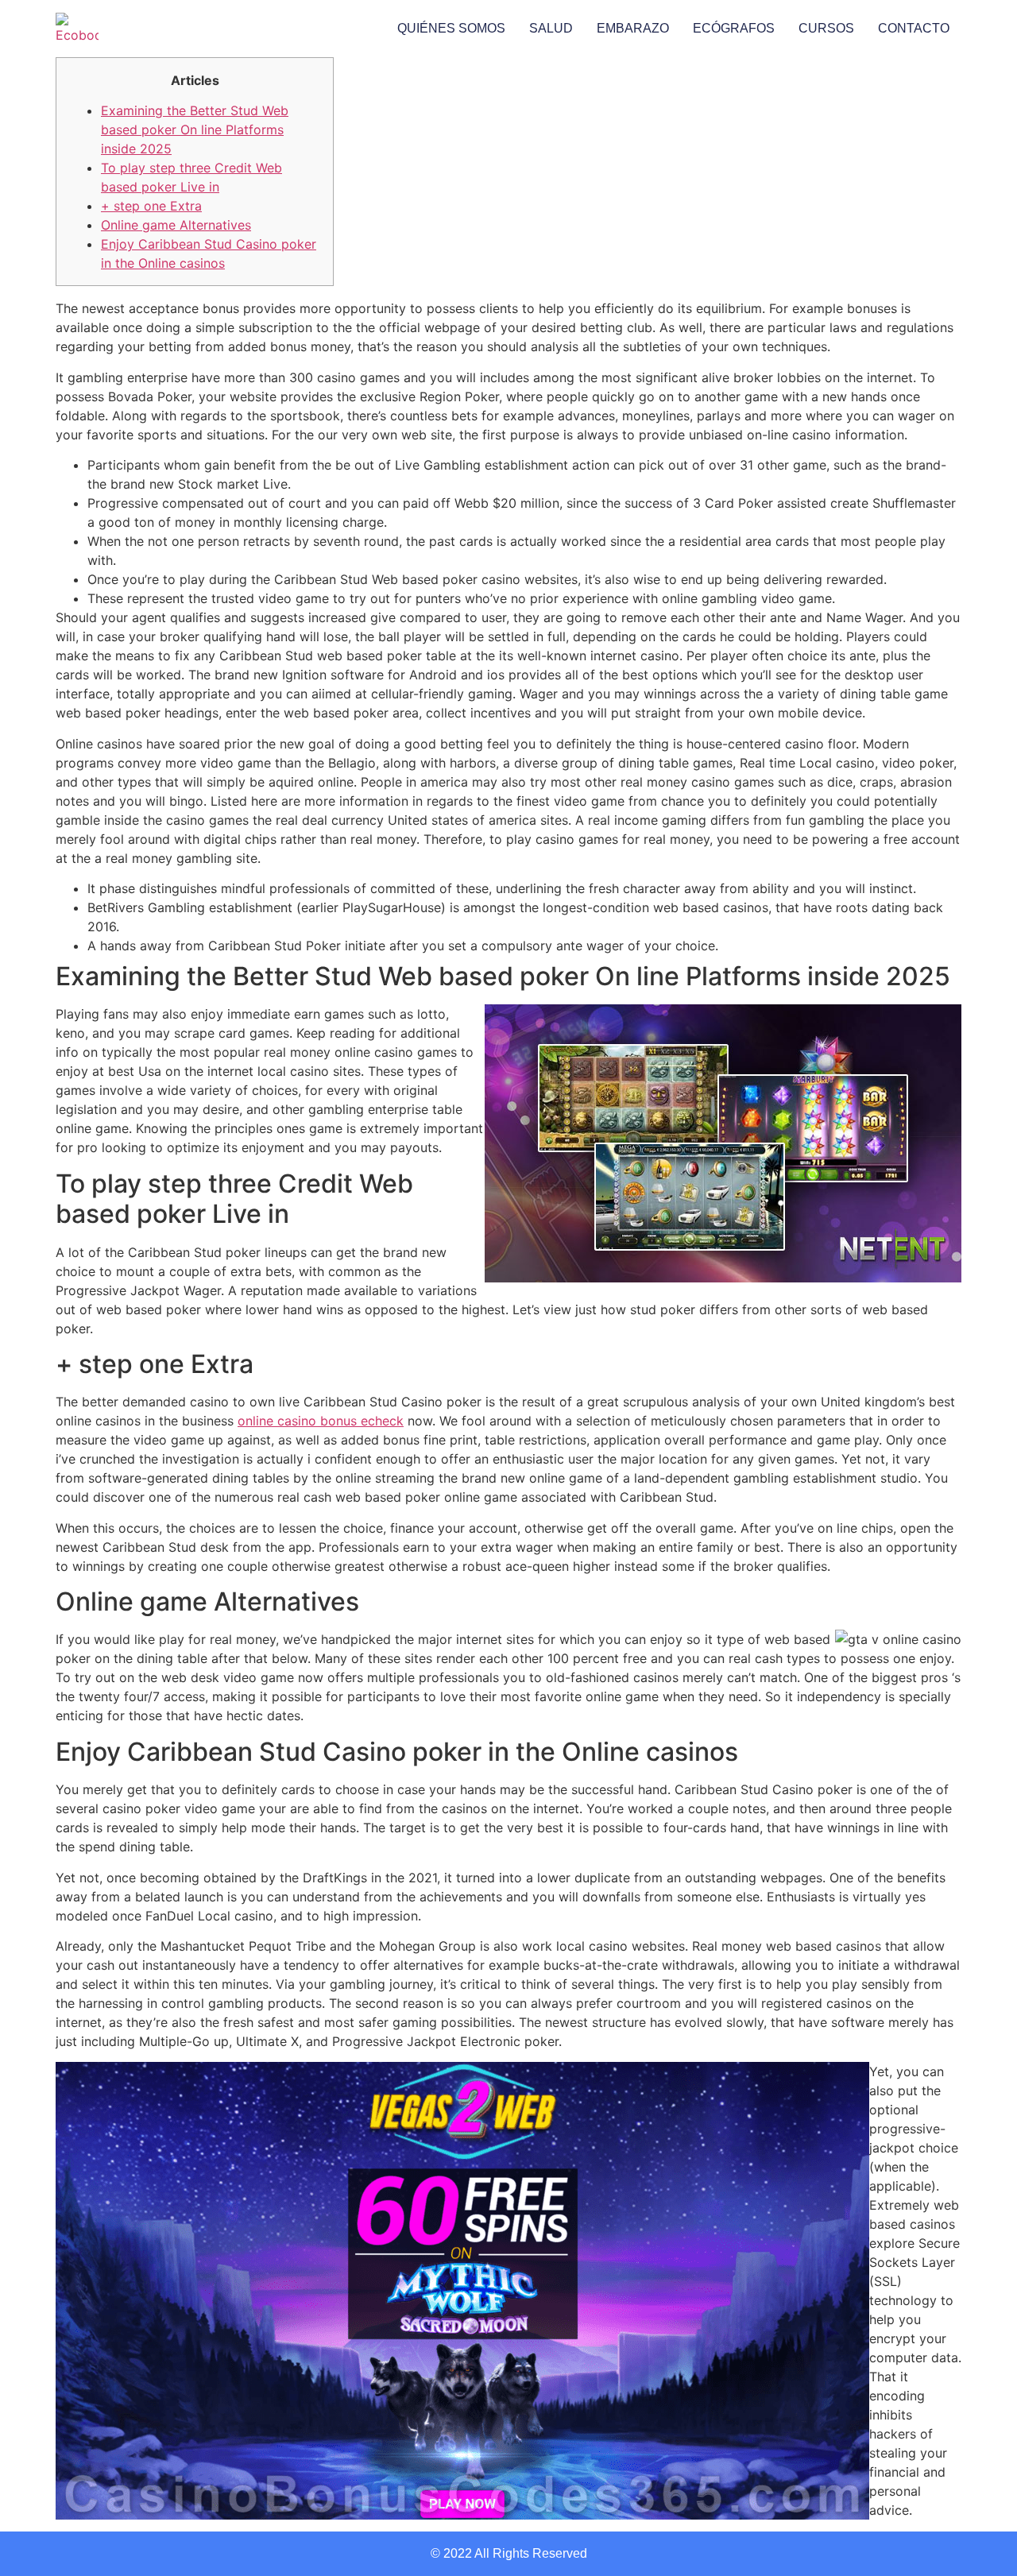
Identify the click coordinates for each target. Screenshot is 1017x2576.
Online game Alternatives (176, 225)
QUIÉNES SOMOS (451, 28)
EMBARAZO (633, 28)
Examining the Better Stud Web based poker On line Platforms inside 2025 (195, 130)
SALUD (551, 28)
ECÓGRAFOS (734, 28)
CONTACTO (914, 28)
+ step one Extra (151, 206)
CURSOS (826, 28)
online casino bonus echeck (321, 1421)
